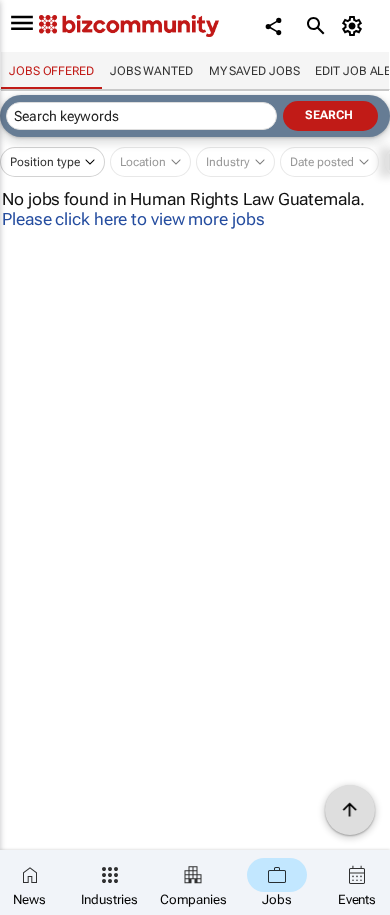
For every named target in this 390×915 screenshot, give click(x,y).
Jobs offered (51, 71)
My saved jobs (254, 71)
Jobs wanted (151, 71)
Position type (45, 162)
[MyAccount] (355, 26)
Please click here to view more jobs (133, 219)
